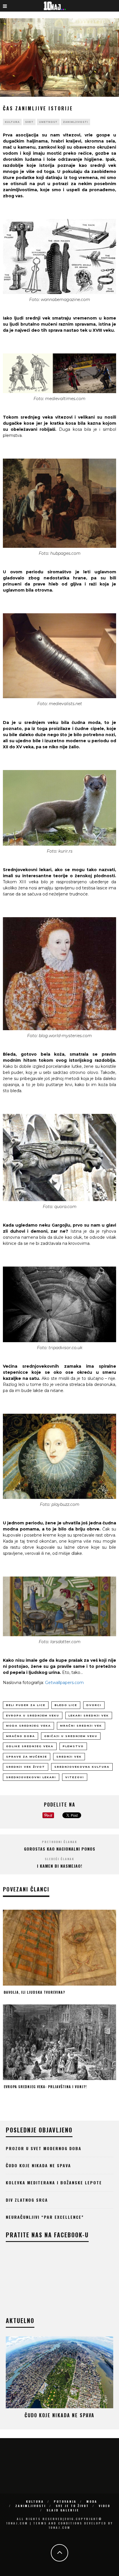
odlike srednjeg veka (30, 1746)
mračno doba (21, 1736)
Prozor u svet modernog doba (44, 2148)
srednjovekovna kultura (82, 1767)
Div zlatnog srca (27, 2200)
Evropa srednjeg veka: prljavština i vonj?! (45, 2087)
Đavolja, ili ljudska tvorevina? (34, 1992)
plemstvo (73, 1746)
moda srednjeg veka (28, 1726)
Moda (92, 2501)
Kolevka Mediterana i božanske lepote (54, 2182)
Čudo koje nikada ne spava (38, 2165)
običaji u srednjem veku (71, 1736)
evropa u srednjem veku (33, 1715)
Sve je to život (72, 2506)
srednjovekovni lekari (31, 1777)
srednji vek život (26, 1767)
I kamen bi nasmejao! (60, 1866)
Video (105, 2506)
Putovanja (65, 2501)
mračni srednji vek (81, 1726)
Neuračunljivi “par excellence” (45, 2217)
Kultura (12, 122)
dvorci (94, 1705)
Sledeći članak (59, 1859)
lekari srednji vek (89, 1715)
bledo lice (66, 1705)
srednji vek (69, 1757)
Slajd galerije (63, 2510)
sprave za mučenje (27, 1757)
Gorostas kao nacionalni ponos (60, 1849)
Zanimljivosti (76, 122)
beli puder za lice (26, 1705)
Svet (29, 122)
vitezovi (75, 1777)
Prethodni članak (59, 1842)
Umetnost (48, 122)
